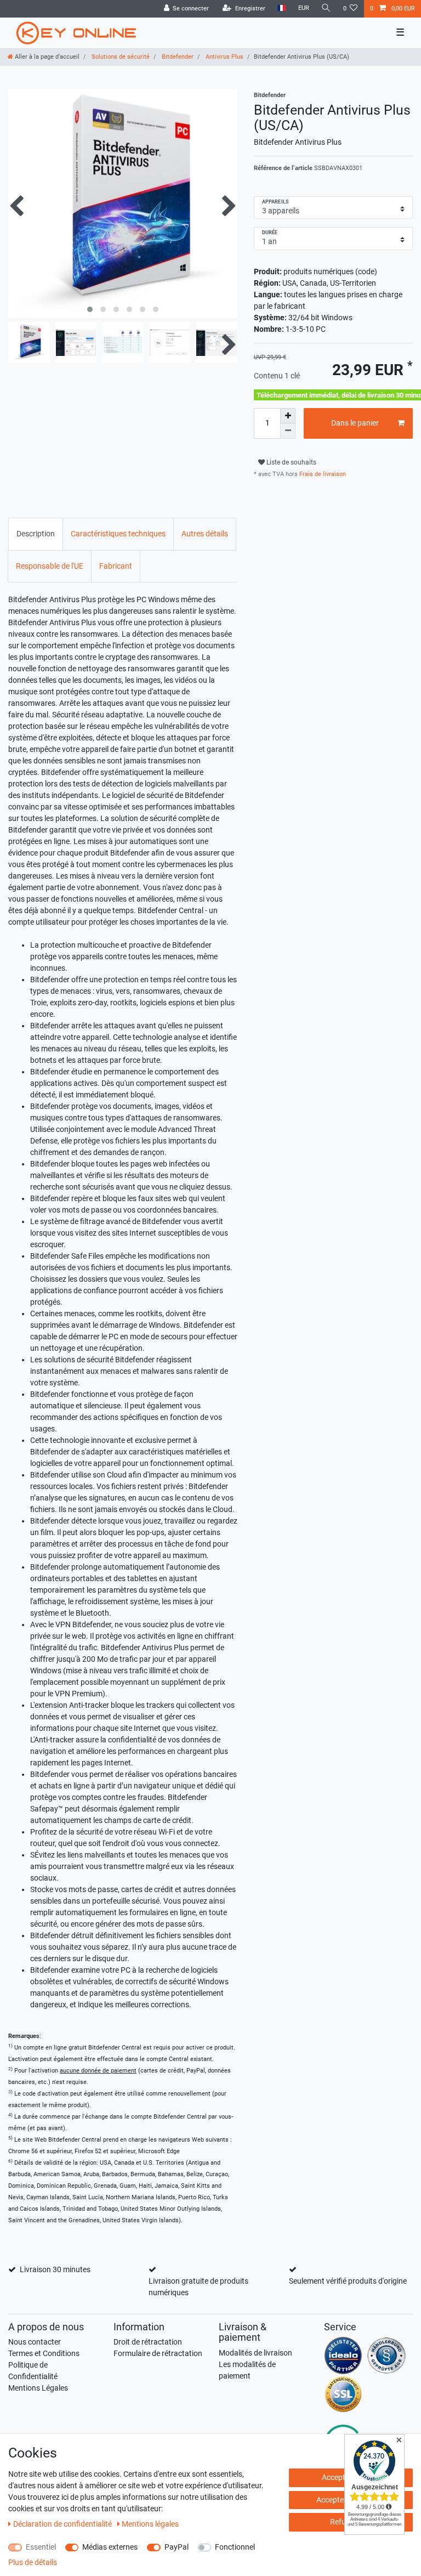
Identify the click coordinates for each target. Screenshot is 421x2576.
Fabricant (116, 566)
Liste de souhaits (291, 462)
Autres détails (205, 534)
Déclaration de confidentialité (63, 2524)
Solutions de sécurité (120, 57)
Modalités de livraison (255, 2353)
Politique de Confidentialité (33, 2371)
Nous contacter (35, 2342)
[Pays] (281, 9)
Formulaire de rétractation (158, 2353)
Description (36, 534)
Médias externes (110, 2547)
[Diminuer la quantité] (288, 431)
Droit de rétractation (148, 2342)
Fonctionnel (235, 2547)
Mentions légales (150, 2524)
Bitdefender (177, 57)
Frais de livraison (322, 474)
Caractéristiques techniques (118, 534)
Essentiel (41, 2547)
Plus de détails (33, 2562)
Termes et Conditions (44, 2353)
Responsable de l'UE (50, 566)
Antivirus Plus (224, 57)
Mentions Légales (38, 2388)
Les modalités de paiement (247, 2370)
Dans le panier (355, 423)
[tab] (36, 534)
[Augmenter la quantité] (288, 416)
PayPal (177, 2547)
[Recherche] (326, 9)
